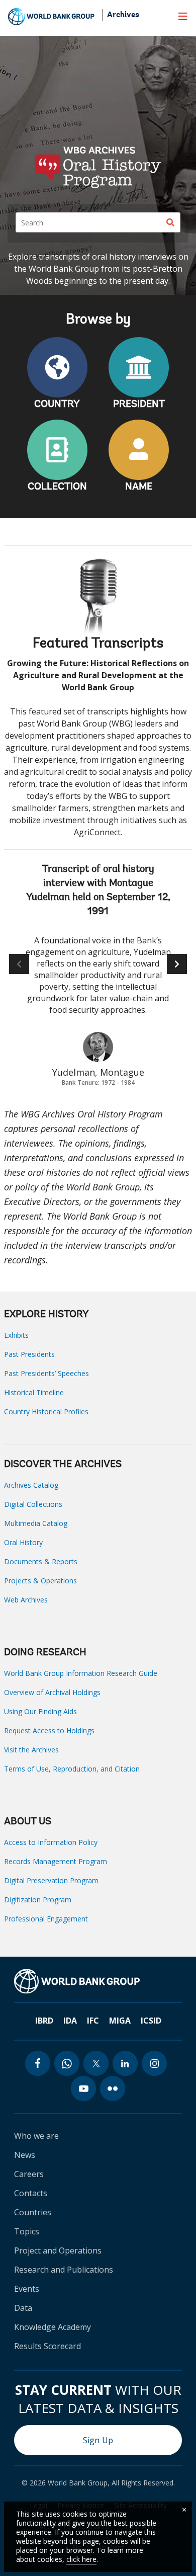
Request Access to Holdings (49, 1730)
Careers (29, 2174)
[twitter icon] (96, 2063)
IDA (70, 2021)
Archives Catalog (31, 1485)
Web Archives (26, 1600)
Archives (123, 15)
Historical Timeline (34, 1392)
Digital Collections (33, 1504)
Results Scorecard (47, 2346)
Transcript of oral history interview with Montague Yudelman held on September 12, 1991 (98, 891)
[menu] (183, 16)
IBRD (44, 2021)
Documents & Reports (41, 1561)
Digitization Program (38, 1900)
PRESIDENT (139, 405)
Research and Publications (64, 2270)
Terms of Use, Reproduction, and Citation (72, 1769)
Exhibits (16, 1335)
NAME (139, 487)
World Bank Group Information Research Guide (81, 1673)
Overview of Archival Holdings (52, 1692)
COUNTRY (57, 405)
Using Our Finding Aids (40, 1711)
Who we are (36, 2136)
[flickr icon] (113, 2088)
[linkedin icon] (125, 2063)
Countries (33, 2212)
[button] (177, 964)
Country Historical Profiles (46, 1412)
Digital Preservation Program (51, 1880)
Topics (27, 2231)
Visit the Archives (31, 1750)
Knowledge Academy (53, 2327)
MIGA (120, 2021)
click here (81, 2559)
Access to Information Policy (51, 1842)
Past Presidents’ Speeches (46, 1373)
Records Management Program (56, 1861)
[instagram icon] (154, 2063)
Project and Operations (58, 2250)
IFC (93, 2021)
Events (27, 2289)
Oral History (23, 1542)
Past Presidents (29, 1354)
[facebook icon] (38, 2063)
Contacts (31, 2193)
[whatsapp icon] (67, 2063)
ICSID (151, 2021)
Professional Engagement (46, 1919)
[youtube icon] (83, 2088)
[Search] (170, 222)
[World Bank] (77, 1981)
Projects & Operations (40, 1581)
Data (23, 2308)
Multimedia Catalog (36, 1523)
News (25, 2155)
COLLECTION (57, 487)
